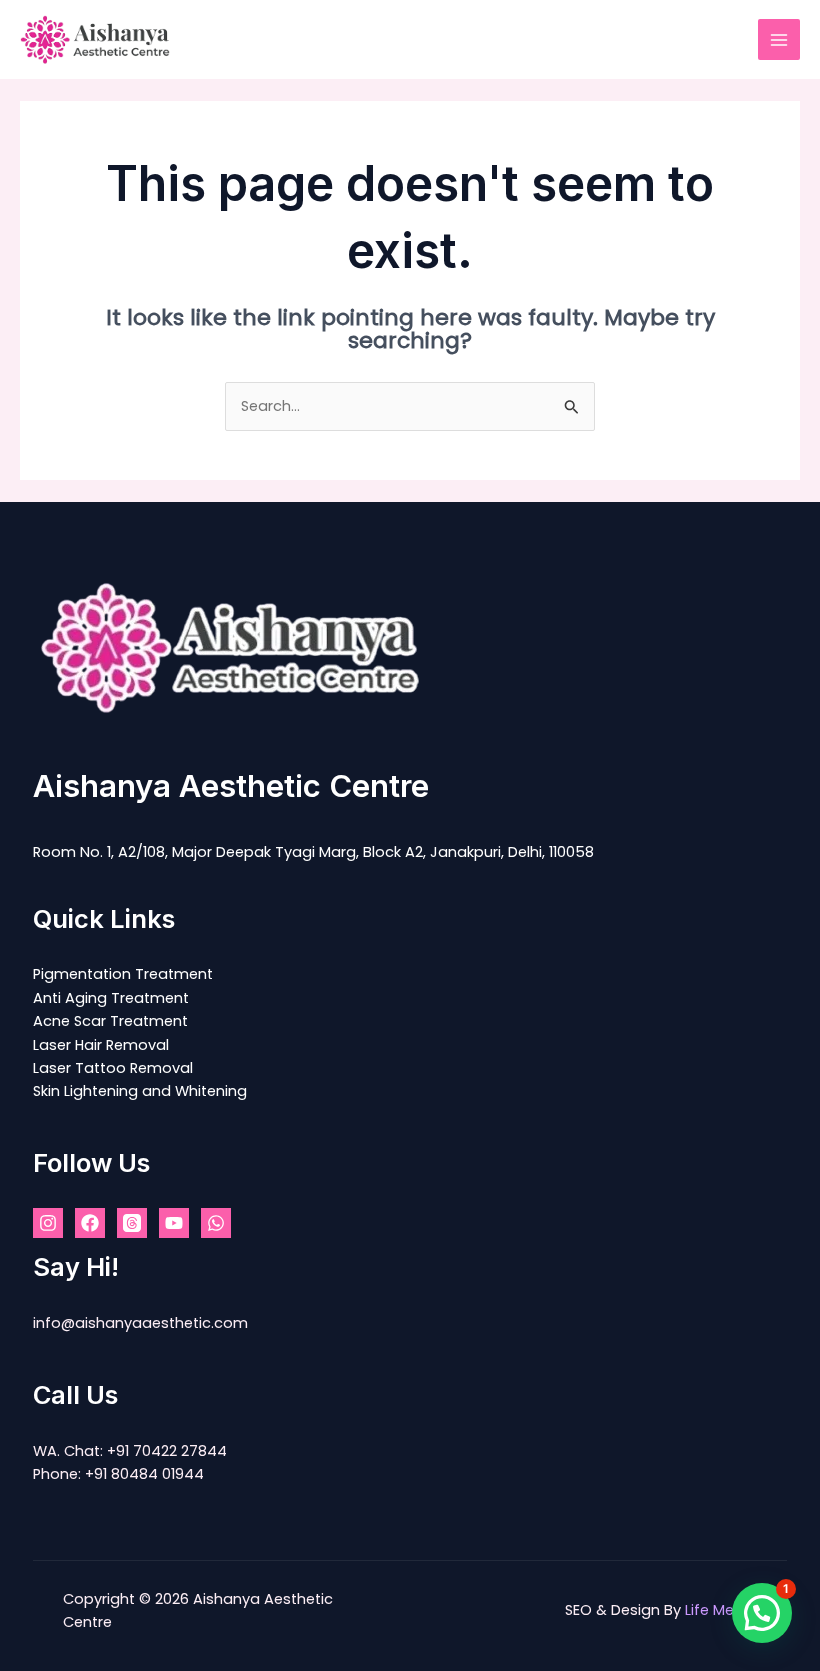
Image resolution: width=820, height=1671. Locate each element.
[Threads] (132, 1223)
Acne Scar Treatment (110, 1021)
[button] (762, 1613)
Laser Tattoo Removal (113, 1068)
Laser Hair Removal (101, 1045)
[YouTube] (174, 1223)
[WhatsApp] (216, 1223)
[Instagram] (48, 1223)
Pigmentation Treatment (123, 974)
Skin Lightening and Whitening (140, 1091)
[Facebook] (90, 1223)
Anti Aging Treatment (111, 998)
